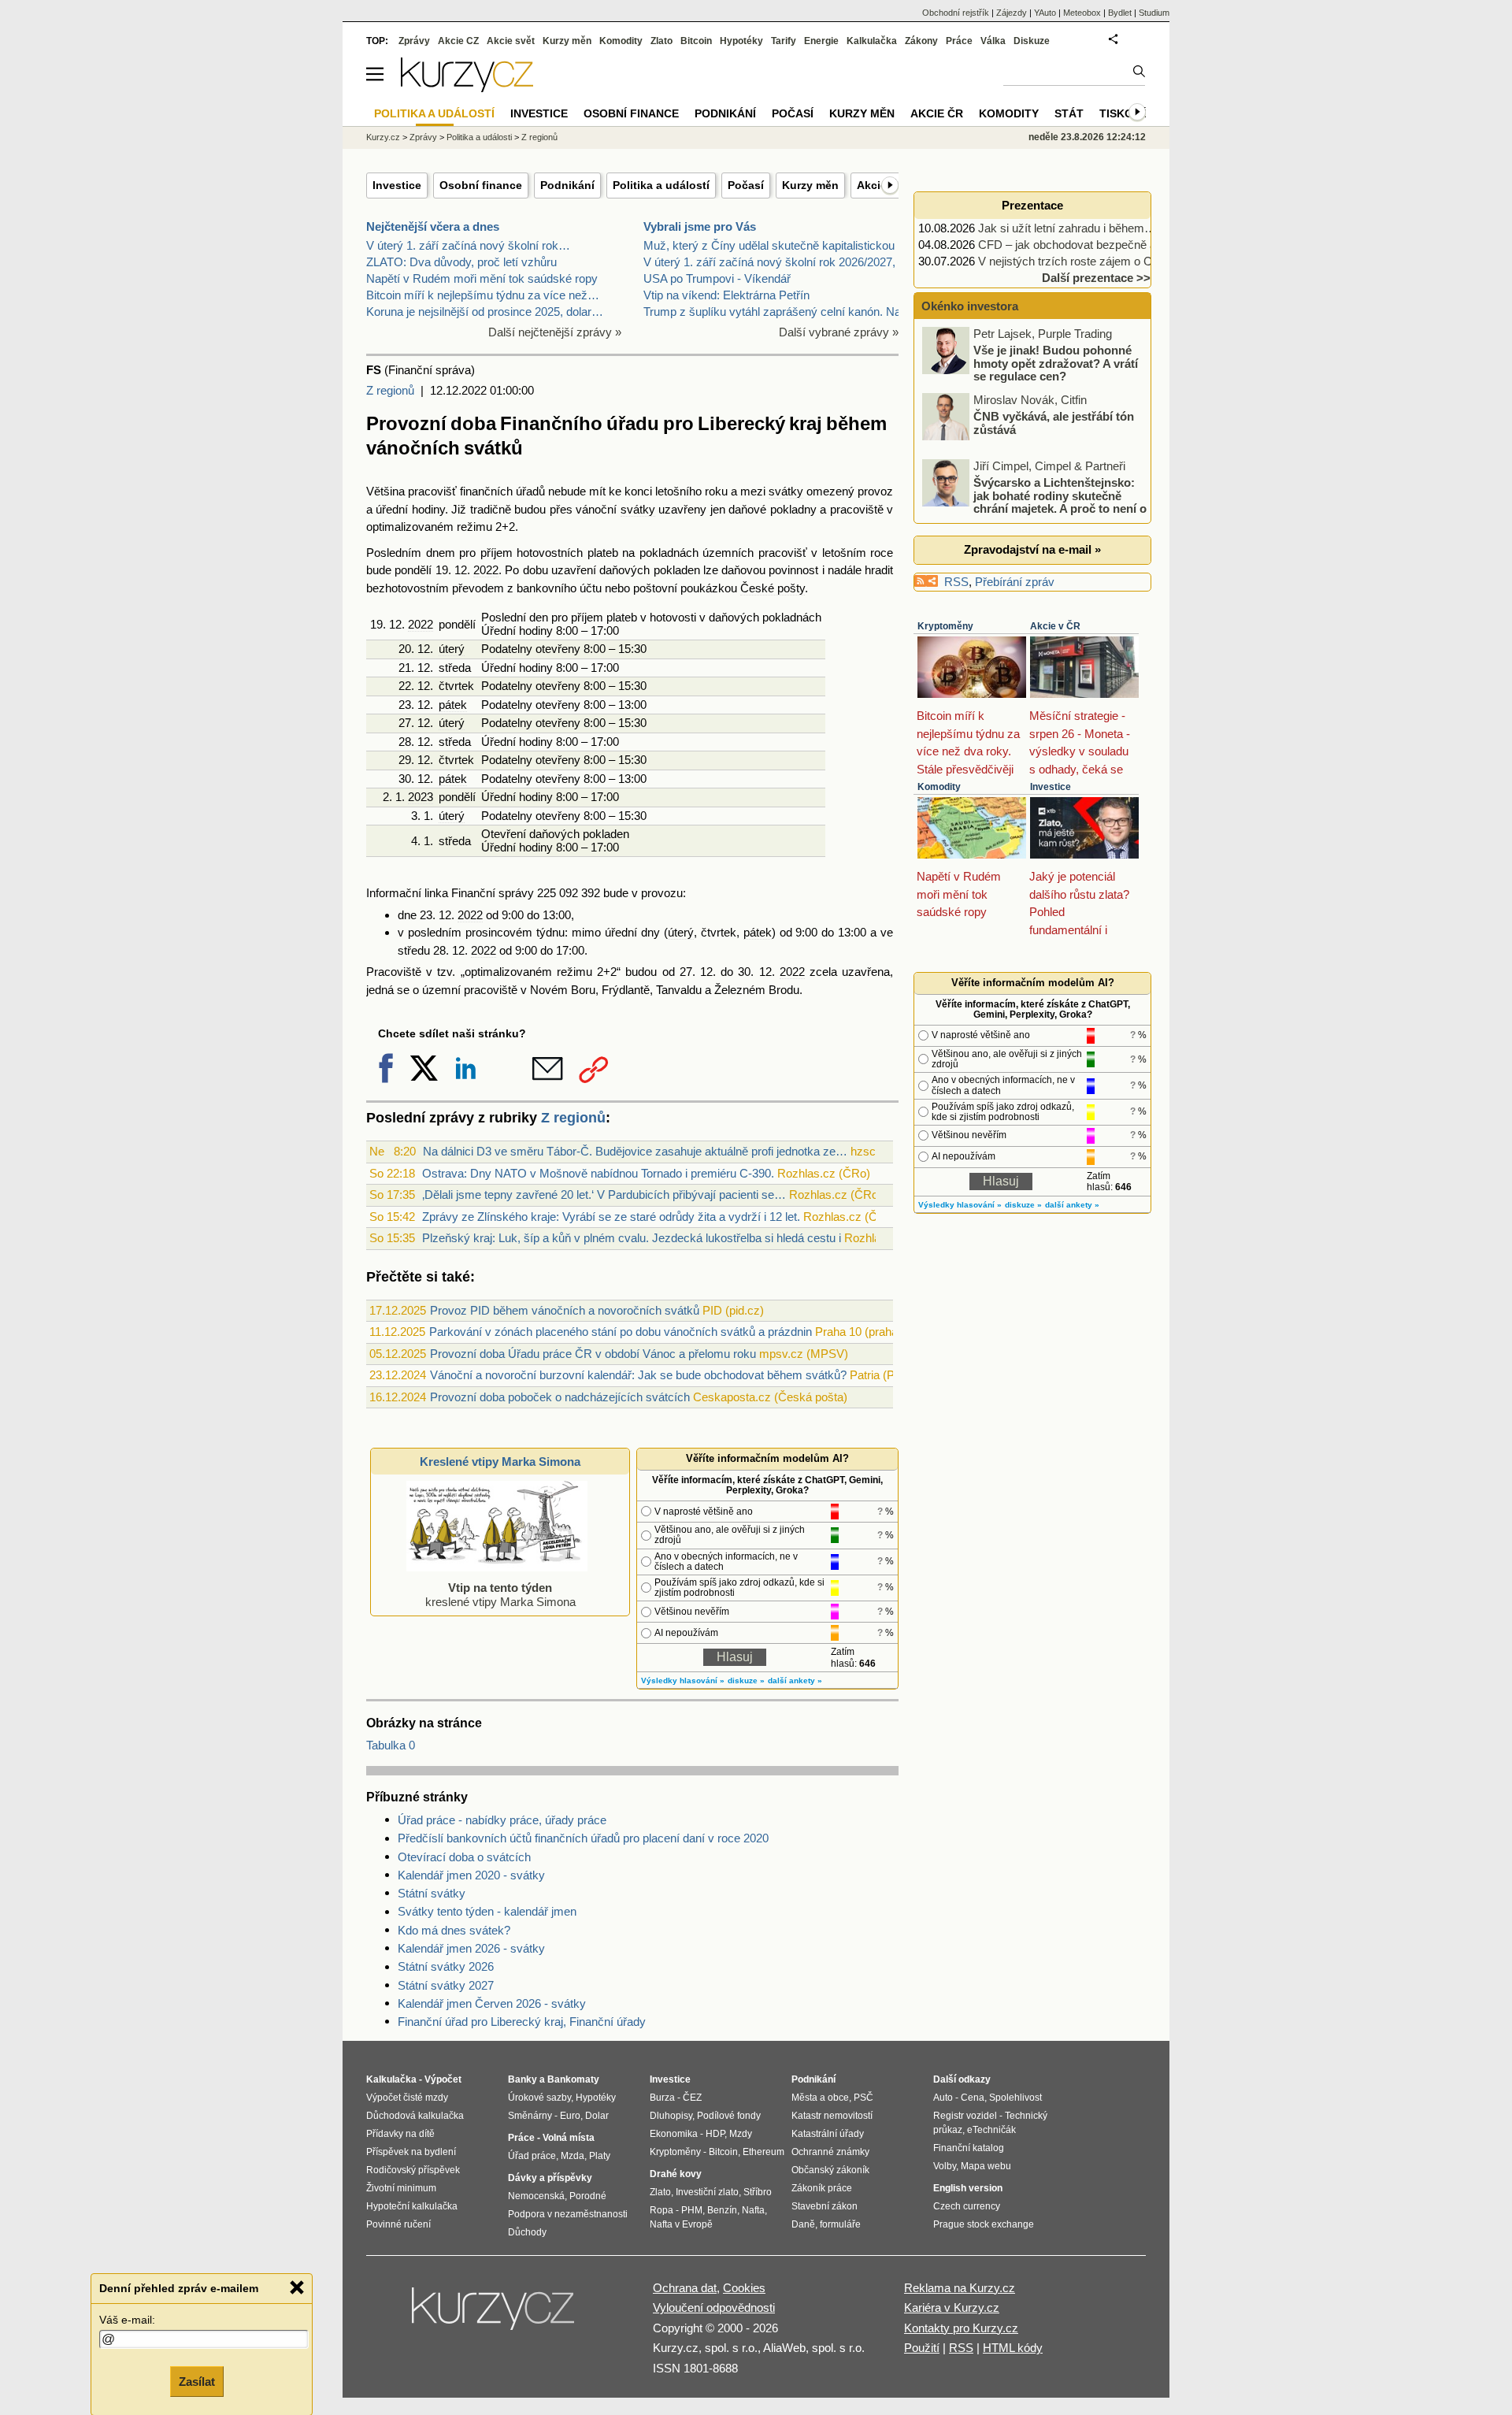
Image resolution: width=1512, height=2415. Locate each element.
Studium (1154, 13)
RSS (956, 582)
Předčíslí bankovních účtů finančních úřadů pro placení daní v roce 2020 (583, 1838)
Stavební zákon (825, 2206)
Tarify (784, 41)
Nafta (753, 2210)
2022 (486, 570)
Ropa (661, 2210)
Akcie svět (511, 41)
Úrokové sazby (539, 2098)
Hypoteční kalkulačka (412, 2206)
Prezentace (1032, 205)
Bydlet (1120, 13)
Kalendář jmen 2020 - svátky (471, 1875)
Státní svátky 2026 (446, 1966)
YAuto (1045, 13)
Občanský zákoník (830, 2170)
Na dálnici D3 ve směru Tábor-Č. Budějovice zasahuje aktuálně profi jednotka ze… (635, 1151)
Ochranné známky (830, 2152)
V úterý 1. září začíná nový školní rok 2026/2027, (769, 262)
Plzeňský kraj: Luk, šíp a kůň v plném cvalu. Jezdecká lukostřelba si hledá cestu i (632, 1238)
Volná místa (569, 2138)
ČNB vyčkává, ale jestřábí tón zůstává (1054, 423)
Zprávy (414, 41)
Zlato (661, 41)
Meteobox (1082, 13)
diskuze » (746, 1680)
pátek (453, 705)
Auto (943, 2098)
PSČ (863, 2098)
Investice (397, 185)
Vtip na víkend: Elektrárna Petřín (726, 295)
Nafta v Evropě (681, 2224)
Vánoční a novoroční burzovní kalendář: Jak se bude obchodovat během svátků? (638, 1375)
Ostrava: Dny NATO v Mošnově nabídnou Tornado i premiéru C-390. (598, 1173)
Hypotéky (741, 41)
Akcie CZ (458, 41)
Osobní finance (481, 185)
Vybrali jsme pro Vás (700, 226)
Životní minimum (401, 2188)
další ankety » (795, 1680)
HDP (715, 2134)
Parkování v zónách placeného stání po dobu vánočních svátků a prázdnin (621, 1332)
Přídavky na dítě (400, 2134)
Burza (662, 2098)
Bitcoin (696, 41)
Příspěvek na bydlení (411, 2152)
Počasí (746, 185)
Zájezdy (1012, 13)
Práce (959, 41)
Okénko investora (968, 306)
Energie (821, 41)
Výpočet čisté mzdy (407, 2098)
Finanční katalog (969, 2148)
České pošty (773, 588)
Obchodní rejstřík (956, 13)
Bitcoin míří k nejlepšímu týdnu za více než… (483, 295)
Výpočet (443, 2079)
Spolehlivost (1015, 2098)
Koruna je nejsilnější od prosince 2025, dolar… (485, 312)
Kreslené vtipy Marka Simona (500, 1462)
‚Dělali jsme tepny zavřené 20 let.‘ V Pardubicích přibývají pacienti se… (604, 1195)
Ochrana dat (685, 2288)
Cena (973, 2098)
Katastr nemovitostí (832, 2116)
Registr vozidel (965, 2116)
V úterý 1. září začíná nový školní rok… (468, 245)
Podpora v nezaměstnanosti (568, 2214)
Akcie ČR (937, 113)
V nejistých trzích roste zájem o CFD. (1075, 261)
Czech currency (967, 2206)
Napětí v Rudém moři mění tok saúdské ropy (482, 278)
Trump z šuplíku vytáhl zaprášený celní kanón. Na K (778, 312)
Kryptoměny (945, 626)
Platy (600, 2156)
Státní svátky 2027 (446, 1985)
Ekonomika (674, 2134)
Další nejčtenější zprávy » (555, 332)
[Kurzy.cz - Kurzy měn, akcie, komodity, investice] (467, 88)
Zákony (921, 41)
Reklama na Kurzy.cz (960, 2288)
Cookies (744, 2288)
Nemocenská (536, 2196)
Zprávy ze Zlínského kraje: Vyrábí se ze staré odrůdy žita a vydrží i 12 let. (611, 1217)
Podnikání (567, 185)
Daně (803, 2224)
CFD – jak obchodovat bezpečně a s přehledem (1101, 245)
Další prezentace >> (1096, 278)
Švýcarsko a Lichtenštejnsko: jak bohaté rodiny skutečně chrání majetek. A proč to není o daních (1036, 502)
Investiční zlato (707, 2192)
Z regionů (390, 390)
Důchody (527, 2232)
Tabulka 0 (391, 1745)
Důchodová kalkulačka (415, 2116)
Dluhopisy (671, 2116)
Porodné (588, 2196)
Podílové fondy (729, 2116)
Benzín (722, 2210)
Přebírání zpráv (1015, 582)
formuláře (840, 2224)
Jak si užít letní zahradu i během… (1067, 228)
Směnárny (530, 2116)
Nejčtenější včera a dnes (433, 226)
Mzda (573, 2156)
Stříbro (758, 2192)
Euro (570, 2116)
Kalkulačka (872, 41)
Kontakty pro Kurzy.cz (961, 2328)
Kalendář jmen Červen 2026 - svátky (492, 2003)
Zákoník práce (822, 2188)
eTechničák (991, 2130)
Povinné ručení (398, 2224)
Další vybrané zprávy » (839, 332)
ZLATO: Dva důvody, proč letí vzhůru (461, 262)
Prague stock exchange (984, 2224)
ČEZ (692, 2098)
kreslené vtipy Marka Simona (500, 1595)
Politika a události (479, 137)
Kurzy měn (810, 185)
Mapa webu (986, 2166)
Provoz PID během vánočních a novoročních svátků (565, 1310)
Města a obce (820, 2098)
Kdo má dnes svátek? (454, 1930)
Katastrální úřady (828, 2134)
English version (968, 2188)
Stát (1069, 113)
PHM (692, 2210)
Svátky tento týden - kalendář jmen (487, 1911)
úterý (452, 649)
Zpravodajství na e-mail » (1032, 549)
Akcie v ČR (1055, 626)
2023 (421, 797)
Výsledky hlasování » (683, 1680)
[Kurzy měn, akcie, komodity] (495, 2315)
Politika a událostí (661, 185)
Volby (945, 2166)
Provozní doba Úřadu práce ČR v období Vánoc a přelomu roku (593, 1354)
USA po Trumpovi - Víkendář (717, 278)
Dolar (597, 2116)
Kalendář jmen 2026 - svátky (471, 1948)
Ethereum (763, 2152)
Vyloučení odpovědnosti (714, 2307)
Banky (523, 2079)
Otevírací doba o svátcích (464, 1857)
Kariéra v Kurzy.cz (952, 2307)
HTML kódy (1013, 2348)
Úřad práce (532, 2156)
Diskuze (1032, 41)
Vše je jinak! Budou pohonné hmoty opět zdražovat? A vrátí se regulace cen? (1056, 363)
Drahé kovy (676, 2174)
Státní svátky (432, 1893)
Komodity (939, 787)
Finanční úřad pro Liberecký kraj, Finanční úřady (522, 2022)
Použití (922, 2348)
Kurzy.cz (383, 137)
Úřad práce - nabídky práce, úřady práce (502, 1820)
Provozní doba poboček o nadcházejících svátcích (560, 1397)
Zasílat (197, 2381)
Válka (993, 41)
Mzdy (741, 2134)
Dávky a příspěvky (550, 2178)
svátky (786, 491)
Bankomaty (573, 2079)
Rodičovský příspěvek (413, 2170)
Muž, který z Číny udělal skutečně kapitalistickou (769, 245)
